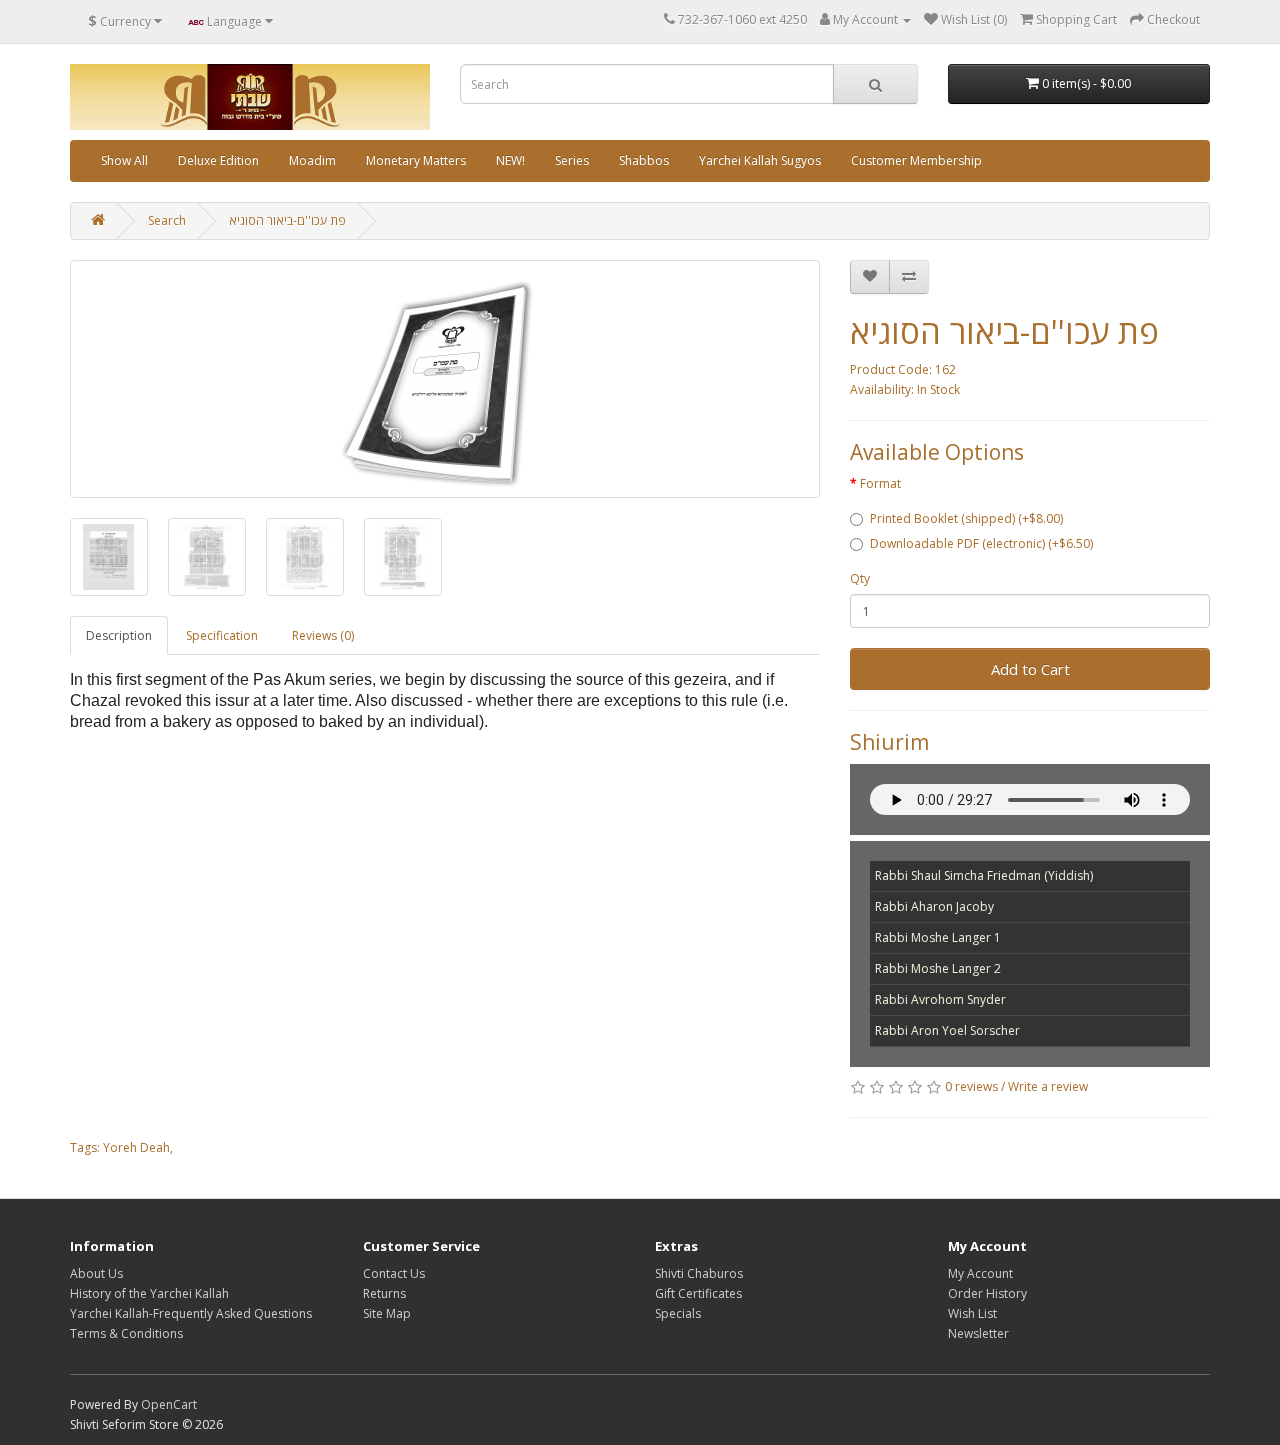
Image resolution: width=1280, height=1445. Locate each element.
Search (167, 220)
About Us (96, 1273)
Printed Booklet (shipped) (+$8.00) (966, 518)
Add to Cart (1030, 669)
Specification (222, 635)
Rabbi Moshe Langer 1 (938, 937)
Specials (678, 1313)
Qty (860, 578)
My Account (980, 1273)
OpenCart (169, 1404)
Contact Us (394, 1273)
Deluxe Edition (218, 160)
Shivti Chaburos (699, 1273)
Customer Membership (916, 160)
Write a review (1048, 1086)
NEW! (510, 160)
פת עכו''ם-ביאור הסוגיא (287, 220)
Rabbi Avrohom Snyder (940, 999)
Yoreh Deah (136, 1147)
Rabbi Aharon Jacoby (934, 906)
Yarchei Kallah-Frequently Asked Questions (191, 1313)
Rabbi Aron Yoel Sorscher (947, 1030)
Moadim (312, 160)
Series (572, 160)
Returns (384, 1293)
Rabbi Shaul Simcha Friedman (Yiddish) (984, 875)
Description (119, 635)
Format (880, 483)
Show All (124, 160)
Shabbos (644, 160)
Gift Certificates (698, 1293)
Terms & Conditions (126, 1333)
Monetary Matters (416, 160)
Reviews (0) (323, 635)
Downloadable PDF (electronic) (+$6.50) (981, 543)
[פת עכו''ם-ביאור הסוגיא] (445, 379)
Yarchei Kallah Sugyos (760, 160)
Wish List (972, 1313)
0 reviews (971, 1086)
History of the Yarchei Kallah (149, 1293)
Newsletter (978, 1333)
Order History (987, 1293)
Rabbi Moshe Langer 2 (938, 968)
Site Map (387, 1313)
